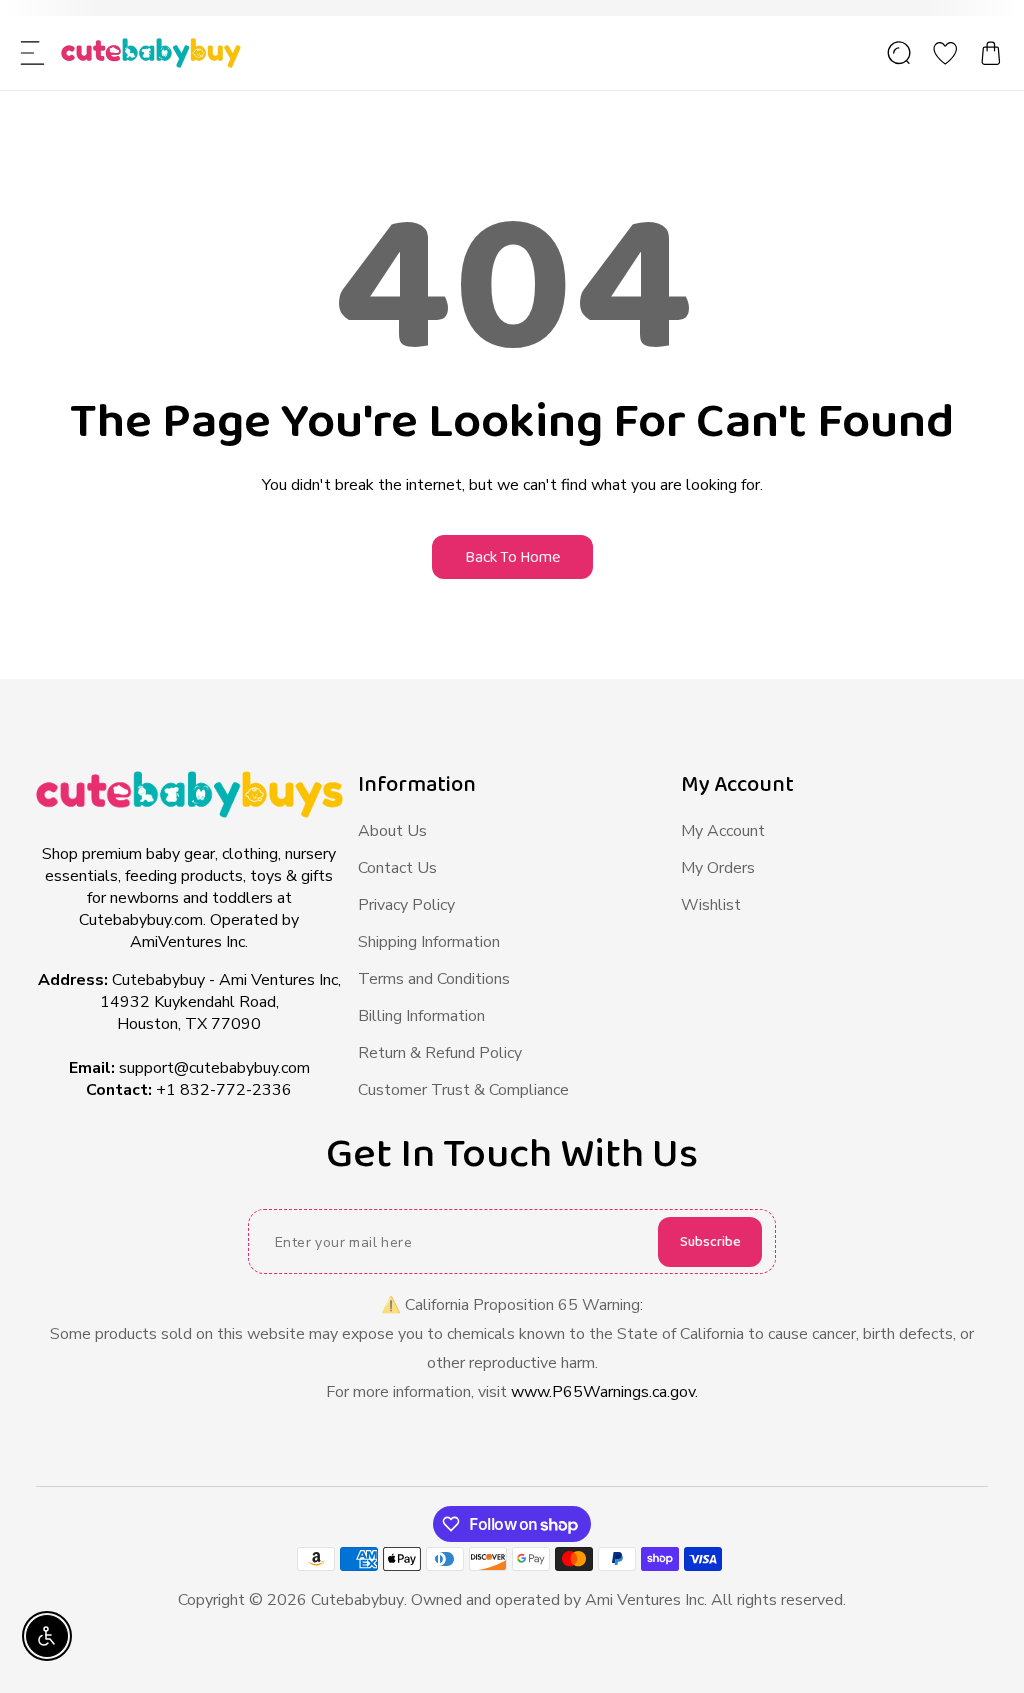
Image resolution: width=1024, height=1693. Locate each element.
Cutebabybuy (357, 1600)
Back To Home (512, 557)
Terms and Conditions (434, 979)
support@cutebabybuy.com (214, 1068)
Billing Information (421, 1016)
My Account (723, 831)
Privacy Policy (406, 905)
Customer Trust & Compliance (463, 1090)
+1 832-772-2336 (224, 1090)
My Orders (718, 868)
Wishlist (711, 905)
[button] (33, 53)
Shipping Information (429, 942)
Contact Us (397, 868)
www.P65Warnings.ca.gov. (604, 1392)
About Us (392, 831)
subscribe (710, 1242)
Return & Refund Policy (440, 1053)
